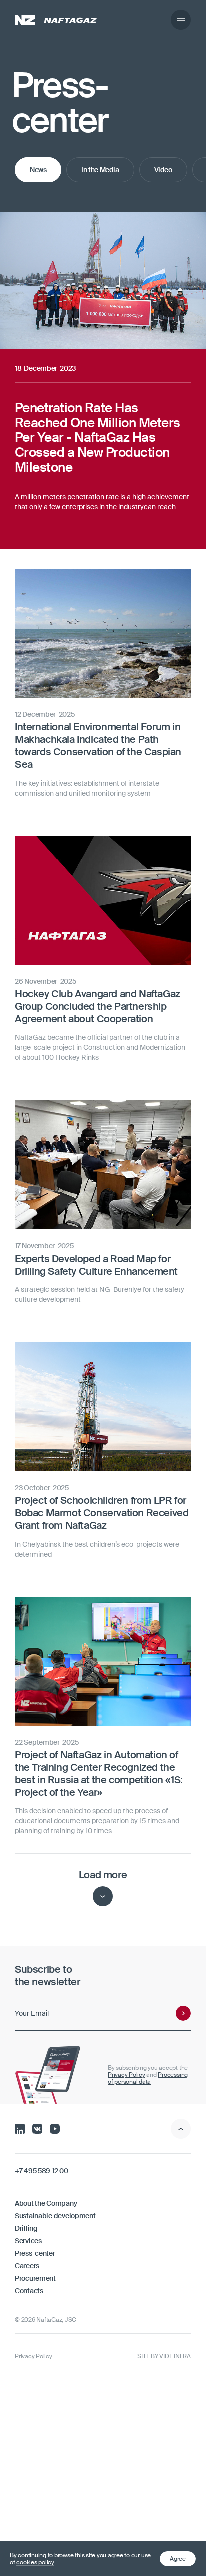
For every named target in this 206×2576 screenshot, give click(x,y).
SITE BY (164, 2356)
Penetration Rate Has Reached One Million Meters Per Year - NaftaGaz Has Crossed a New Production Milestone (96, 230)
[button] (178, 2559)
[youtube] (55, 2128)
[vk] (37, 2128)
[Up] (181, 2129)
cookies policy (35, 2562)
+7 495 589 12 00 (42, 2171)
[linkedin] (20, 2128)
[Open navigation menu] (181, 20)
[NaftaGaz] (56, 20)
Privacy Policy (127, 2075)
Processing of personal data (148, 2078)
